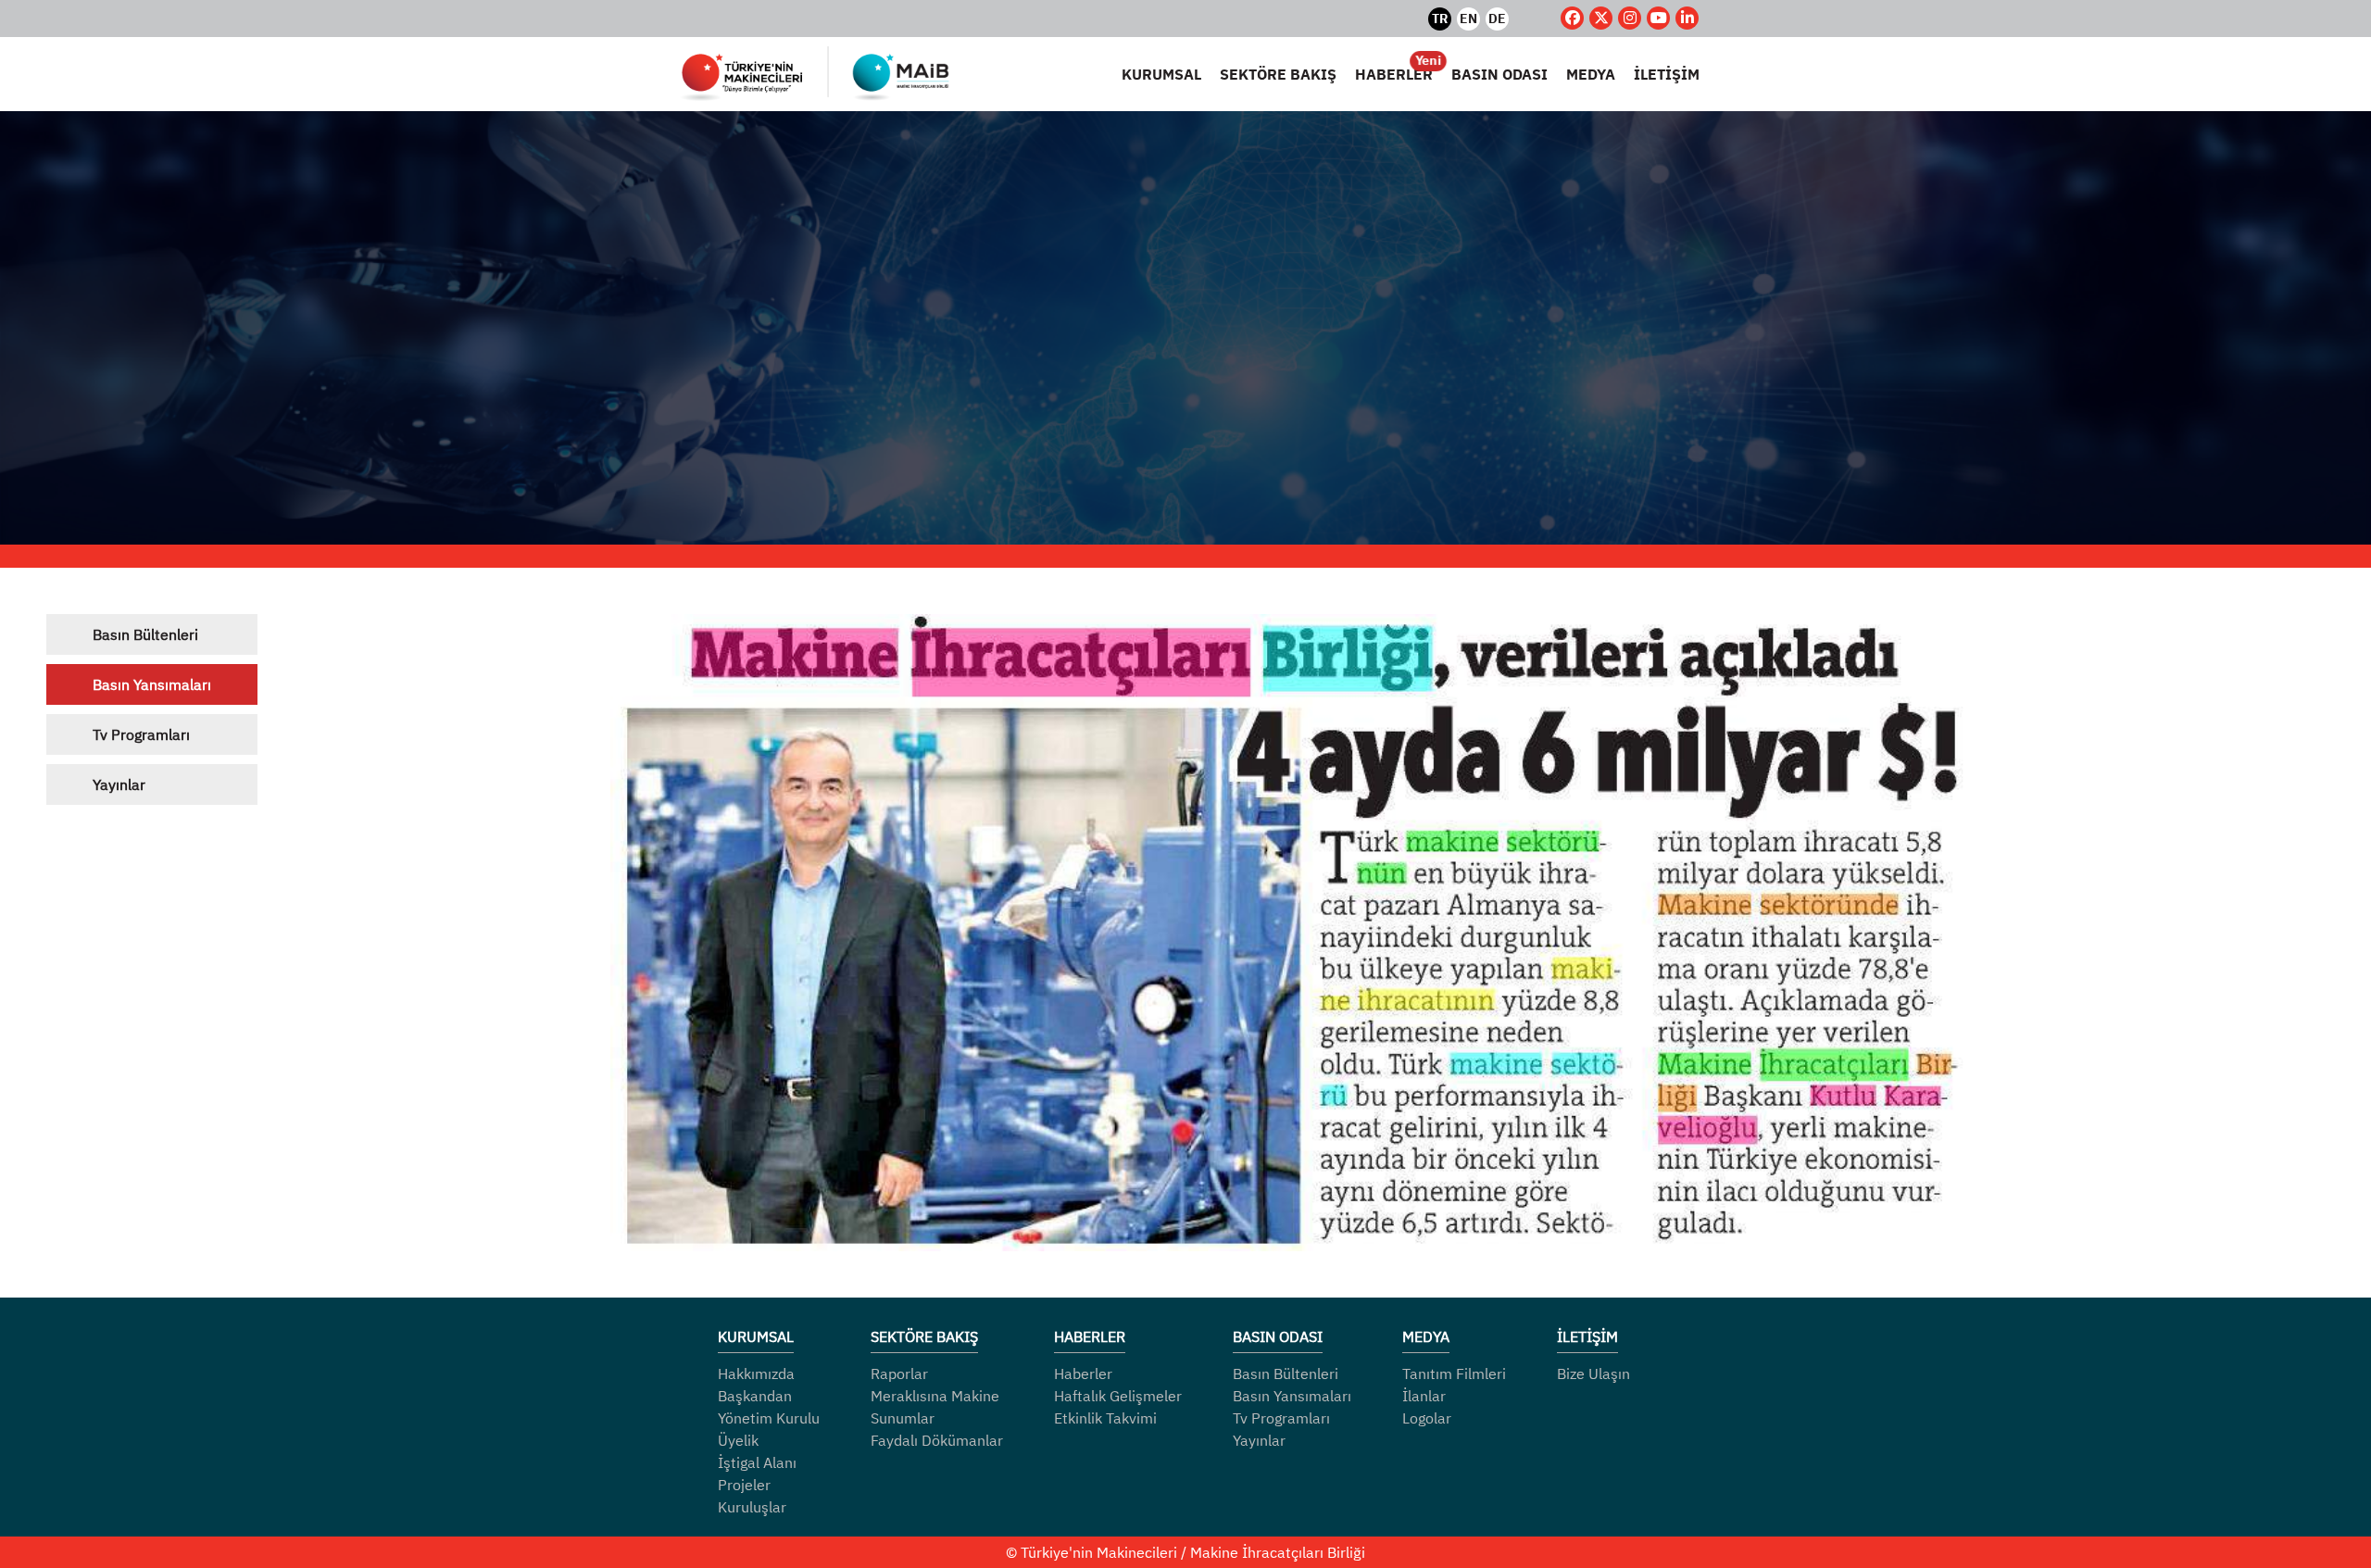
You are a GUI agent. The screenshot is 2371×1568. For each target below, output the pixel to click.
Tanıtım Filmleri (1454, 1374)
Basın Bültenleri (145, 634)
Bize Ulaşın (1593, 1374)
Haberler (1083, 1374)
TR (1440, 19)
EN (1468, 19)
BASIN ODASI (1499, 74)
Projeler (744, 1485)
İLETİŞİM (1667, 74)
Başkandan (755, 1396)
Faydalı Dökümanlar (937, 1440)
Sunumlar (903, 1418)
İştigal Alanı (757, 1462)
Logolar (1427, 1418)
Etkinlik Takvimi (1105, 1418)
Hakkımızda (756, 1374)
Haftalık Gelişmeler (1118, 1396)
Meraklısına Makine (935, 1396)
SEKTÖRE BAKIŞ (1278, 74)
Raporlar (899, 1374)
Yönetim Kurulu (769, 1418)
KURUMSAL (1161, 74)
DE (1497, 19)
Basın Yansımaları (152, 684)
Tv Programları (141, 734)
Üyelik (738, 1440)
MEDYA (1591, 74)
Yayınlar (119, 784)
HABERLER (1394, 73)
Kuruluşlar (752, 1507)
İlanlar (1424, 1396)
